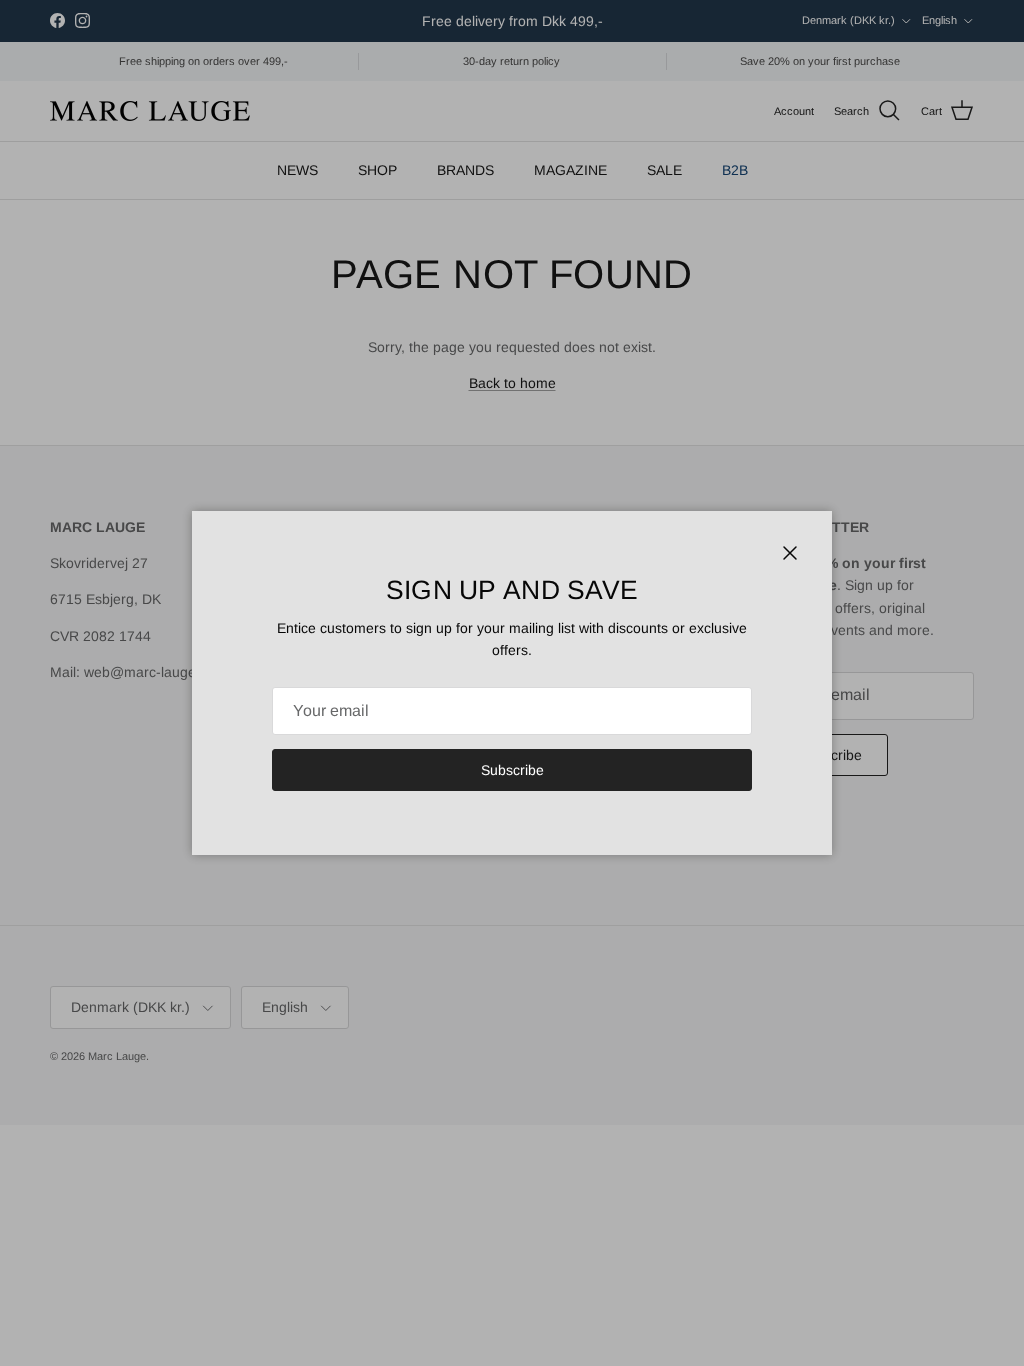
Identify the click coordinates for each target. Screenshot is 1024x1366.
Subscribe (512, 770)
